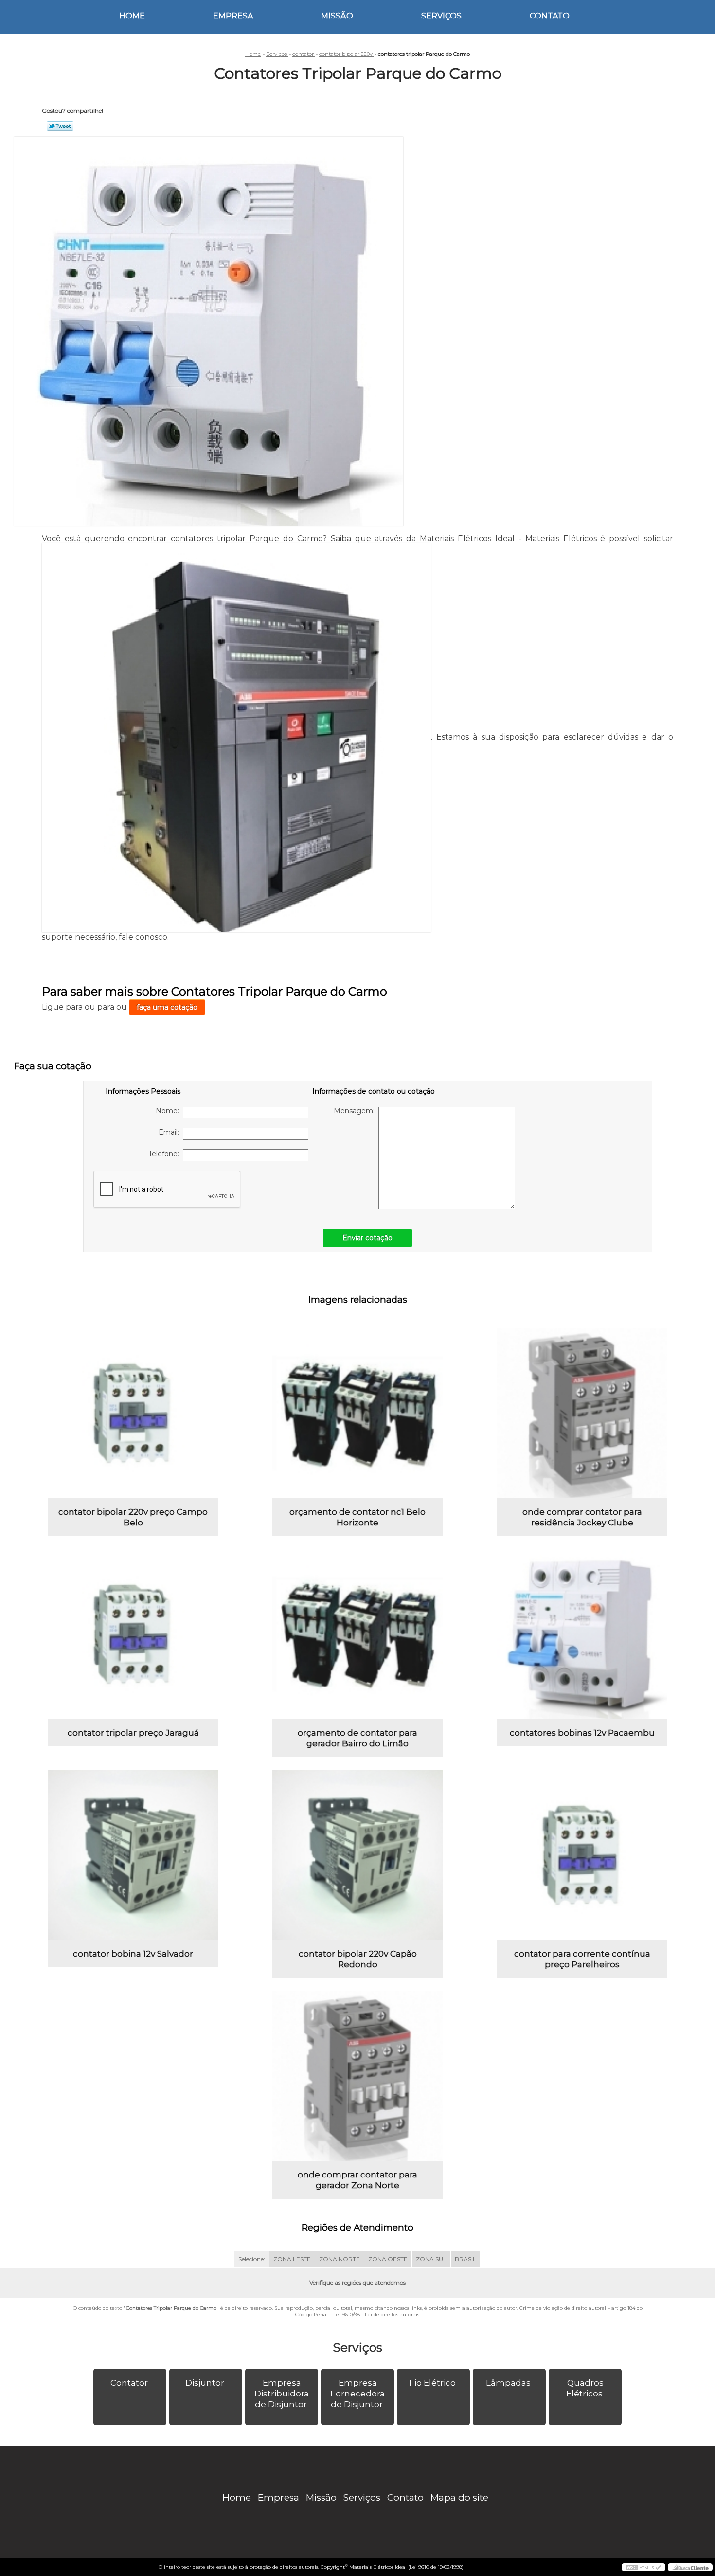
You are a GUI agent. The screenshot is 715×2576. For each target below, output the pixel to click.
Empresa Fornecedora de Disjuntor (357, 2394)
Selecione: (252, 2259)
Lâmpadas (508, 2383)
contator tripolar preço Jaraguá (133, 1733)
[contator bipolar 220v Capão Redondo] (357, 1855)
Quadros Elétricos (585, 2388)
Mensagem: (356, 1111)
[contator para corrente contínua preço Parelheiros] (582, 1855)
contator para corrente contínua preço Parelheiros (582, 1959)
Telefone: (166, 1154)
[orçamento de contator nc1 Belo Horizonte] (357, 1413)
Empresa (233, 16)
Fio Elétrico (432, 2383)
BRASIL (465, 2259)
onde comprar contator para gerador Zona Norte (357, 2180)
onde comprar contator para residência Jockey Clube (582, 1517)
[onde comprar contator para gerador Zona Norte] (357, 2076)
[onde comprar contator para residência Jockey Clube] (582, 1413)
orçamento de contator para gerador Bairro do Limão (357, 1738)
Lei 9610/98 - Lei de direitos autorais (376, 2314)
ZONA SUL (431, 2259)
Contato (550, 16)
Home (132, 16)
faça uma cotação (167, 1007)
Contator (129, 2383)
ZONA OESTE (388, 2259)
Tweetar (60, 126)
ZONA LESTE (292, 2259)
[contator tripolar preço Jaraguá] (133, 1634)
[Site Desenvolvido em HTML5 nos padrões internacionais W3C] (643, 2567)
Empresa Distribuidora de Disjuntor (282, 2394)
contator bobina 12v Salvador (133, 1954)
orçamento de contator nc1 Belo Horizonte (357, 1517)
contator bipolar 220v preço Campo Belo (133, 1517)
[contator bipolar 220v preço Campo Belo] (133, 1413)
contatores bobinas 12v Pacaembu (582, 1733)
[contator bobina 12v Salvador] (133, 1855)
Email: (171, 1132)
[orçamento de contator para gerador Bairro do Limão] (357, 1634)
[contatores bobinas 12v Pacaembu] (582, 1634)
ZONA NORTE (340, 2259)
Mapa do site (459, 2497)
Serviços (441, 16)
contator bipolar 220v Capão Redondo (358, 1959)
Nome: (169, 1111)
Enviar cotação (367, 1238)
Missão (337, 16)
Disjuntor (205, 2383)
